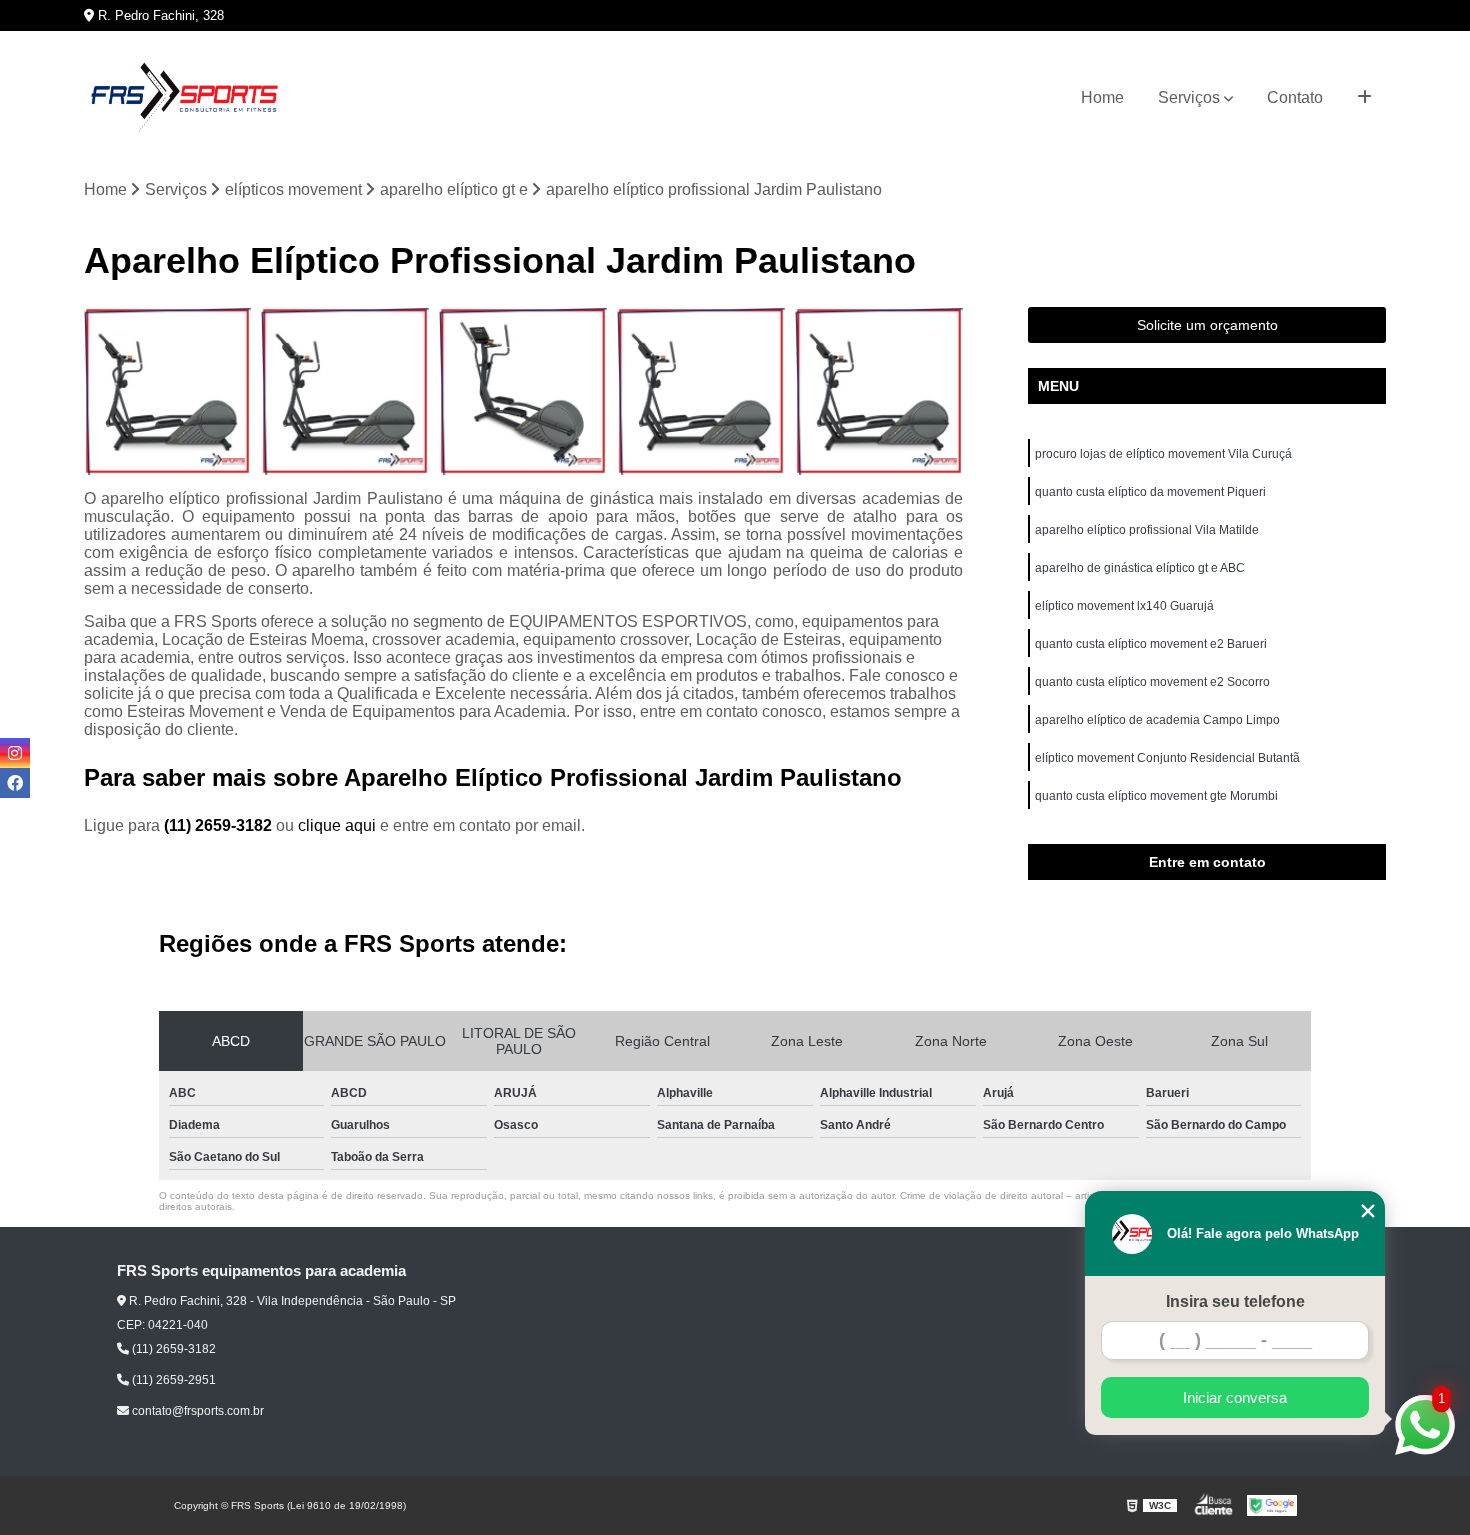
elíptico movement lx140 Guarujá (1124, 606)
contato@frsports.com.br (196, 1411)
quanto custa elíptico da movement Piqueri (1150, 492)
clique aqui (337, 825)
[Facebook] (15, 783)
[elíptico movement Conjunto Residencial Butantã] (168, 391)
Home (1102, 97)
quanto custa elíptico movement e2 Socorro (1152, 682)
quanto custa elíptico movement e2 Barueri (1151, 644)
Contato (1295, 97)
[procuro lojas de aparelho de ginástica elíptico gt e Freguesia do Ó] (701, 391)
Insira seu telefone (1235, 1301)
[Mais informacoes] (1364, 98)
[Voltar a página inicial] (184, 98)
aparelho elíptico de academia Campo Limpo (1157, 720)
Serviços (1189, 97)
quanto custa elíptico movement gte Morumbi (1156, 796)
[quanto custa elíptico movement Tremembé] (523, 391)
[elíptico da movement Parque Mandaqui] (879, 391)
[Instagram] (15, 753)
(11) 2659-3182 (220, 825)
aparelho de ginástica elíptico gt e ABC (1140, 568)
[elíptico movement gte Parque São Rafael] (345, 391)
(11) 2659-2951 (172, 1380)
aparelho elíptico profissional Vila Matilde (1147, 530)
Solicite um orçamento (1207, 325)
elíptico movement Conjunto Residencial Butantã (1167, 758)
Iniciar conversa (1235, 1397)
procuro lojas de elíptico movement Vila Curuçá (1163, 454)
